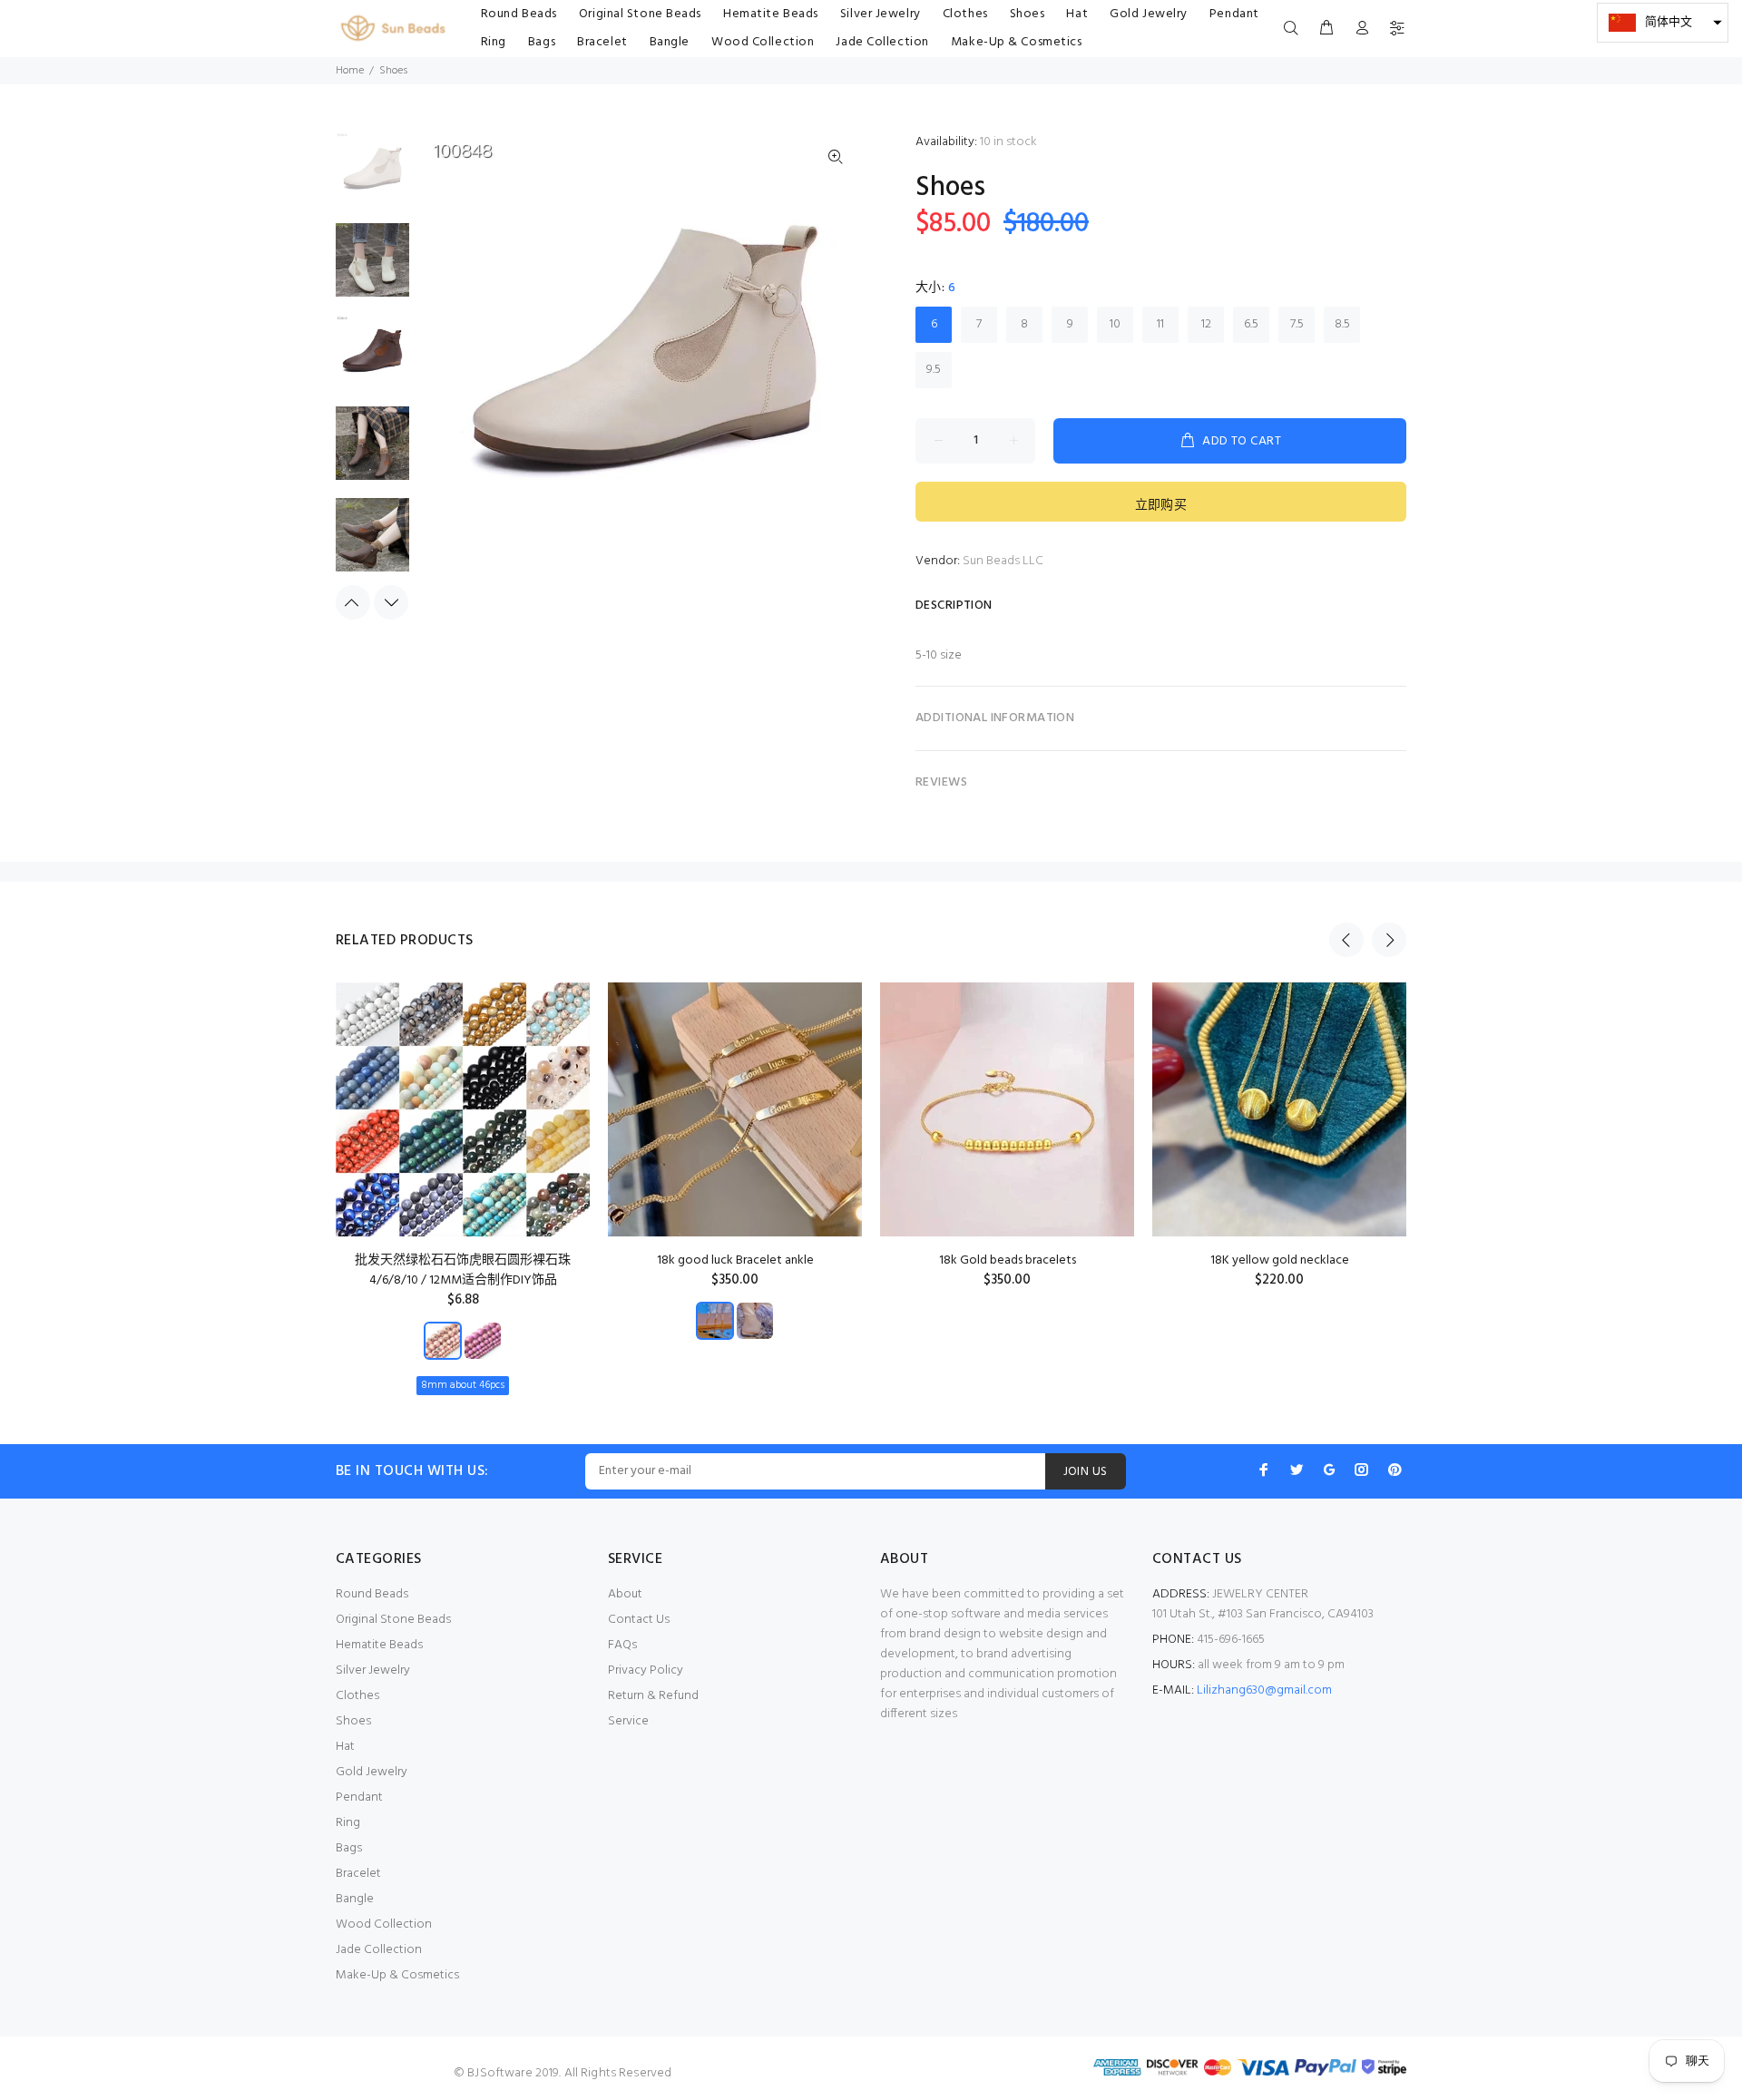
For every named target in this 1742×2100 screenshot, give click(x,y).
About (625, 1594)
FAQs (622, 1645)
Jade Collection (379, 1950)
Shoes (353, 1721)
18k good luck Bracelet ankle (735, 1260)
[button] (1663, 23)
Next (391, 602)
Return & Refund (653, 1696)
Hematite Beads (379, 1645)
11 (1160, 324)
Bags (349, 1848)
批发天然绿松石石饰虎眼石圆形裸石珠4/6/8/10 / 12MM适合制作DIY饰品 (463, 1270)
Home (350, 71)
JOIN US (1086, 1472)
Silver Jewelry (373, 1670)
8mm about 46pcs (463, 1385)
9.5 (934, 370)
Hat (345, 1747)
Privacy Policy (646, 1670)
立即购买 (1161, 506)
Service (628, 1721)
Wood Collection (384, 1924)
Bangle (355, 1899)
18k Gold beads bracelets (1008, 1260)
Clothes (357, 1696)
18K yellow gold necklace (1280, 1260)
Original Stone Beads (393, 1620)
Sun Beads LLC (1003, 561)
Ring (348, 1823)
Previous (353, 602)
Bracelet (358, 1874)
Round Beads (372, 1594)
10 (1115, 324)
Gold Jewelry (372, 1772)
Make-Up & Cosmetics (397, 1975)
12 (1206, 324)
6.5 (1251, 324)
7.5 (1297, 324)
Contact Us (639, 1620)
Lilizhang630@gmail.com (1264, 1690)
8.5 (1342, 324)
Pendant (359, 1797)
